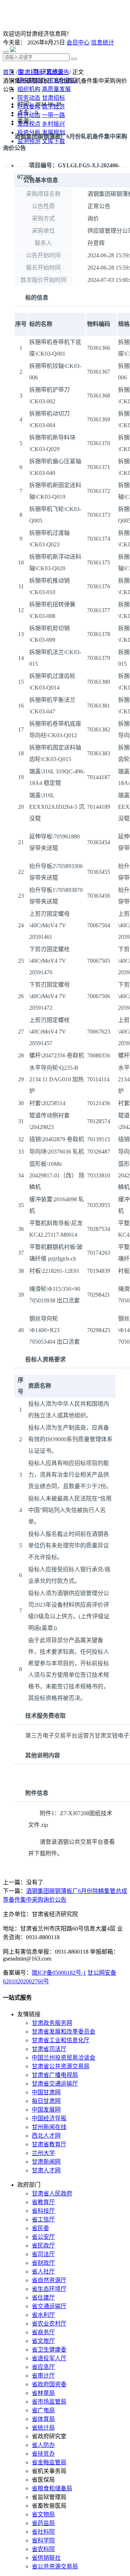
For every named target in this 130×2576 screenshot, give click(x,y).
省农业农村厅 (49, 2324)
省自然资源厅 (49, 2280)
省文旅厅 (43, 2341)
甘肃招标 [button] (53, 98)
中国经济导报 (49, 2118)
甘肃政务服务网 (52, 2023)
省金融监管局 (49, 2462)
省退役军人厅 (49, 2358)
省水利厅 (43, 2315)
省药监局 (43, 2523)
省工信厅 (43, 2219)
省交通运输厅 (49, 2306)
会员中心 (78, 42)
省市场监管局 (49, 2402)
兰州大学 (43, 2153)
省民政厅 (43, 2246)
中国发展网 (46, 2110)
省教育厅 (43, 2202)
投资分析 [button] (29, 132)
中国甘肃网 (46, 2092)
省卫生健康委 (49, 2350)
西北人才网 (46, 2136)
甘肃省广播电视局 (55, 2075)
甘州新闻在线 (49, 2127)
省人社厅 (43, 2272)
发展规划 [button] (53, 132)
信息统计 (103, 42)
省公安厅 (43, 2237)
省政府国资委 (49, 2384)
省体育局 (43, 2419)
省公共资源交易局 (55, 2566)
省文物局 (43, 2514)
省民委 (40, 2228)
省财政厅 (43, 2263)
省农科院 (43, 2549)
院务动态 (29, 98)
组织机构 (29, 89)
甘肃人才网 (46, 2170)
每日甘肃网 (46, 2101)
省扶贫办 (43, 2454)
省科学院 (43, 2540)
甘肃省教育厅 (49, 2144)
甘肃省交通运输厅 (55, 2084)
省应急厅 (43, 2367)
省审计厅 (43, 2376)
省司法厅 (43, 2254)
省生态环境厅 (49, 2289)
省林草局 (43, 2393)
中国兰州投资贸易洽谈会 (64, 2058)
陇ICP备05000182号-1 (59, 1973)
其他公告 (58, 72)
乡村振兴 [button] (53, 124)
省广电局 (43, 2410)
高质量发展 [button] (56, 89)
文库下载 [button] (53, 141)
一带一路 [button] (53, 115)
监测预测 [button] (29, 141)
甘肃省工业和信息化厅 (61, 2040)
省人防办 (43, 2445)
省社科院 (43, 2532)
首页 (9, 72)
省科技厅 (43, 2211)
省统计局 (43, 2428)
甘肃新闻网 (46, 2162)
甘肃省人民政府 (52, 2193)
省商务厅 (43, 2332)
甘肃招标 (30, 72)
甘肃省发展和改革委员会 (64, 2032)
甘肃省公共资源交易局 (61, 2066)
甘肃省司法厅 (49, 2049)
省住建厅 (43, 2298)
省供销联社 (46, 2558)
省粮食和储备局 (52, 2488)
